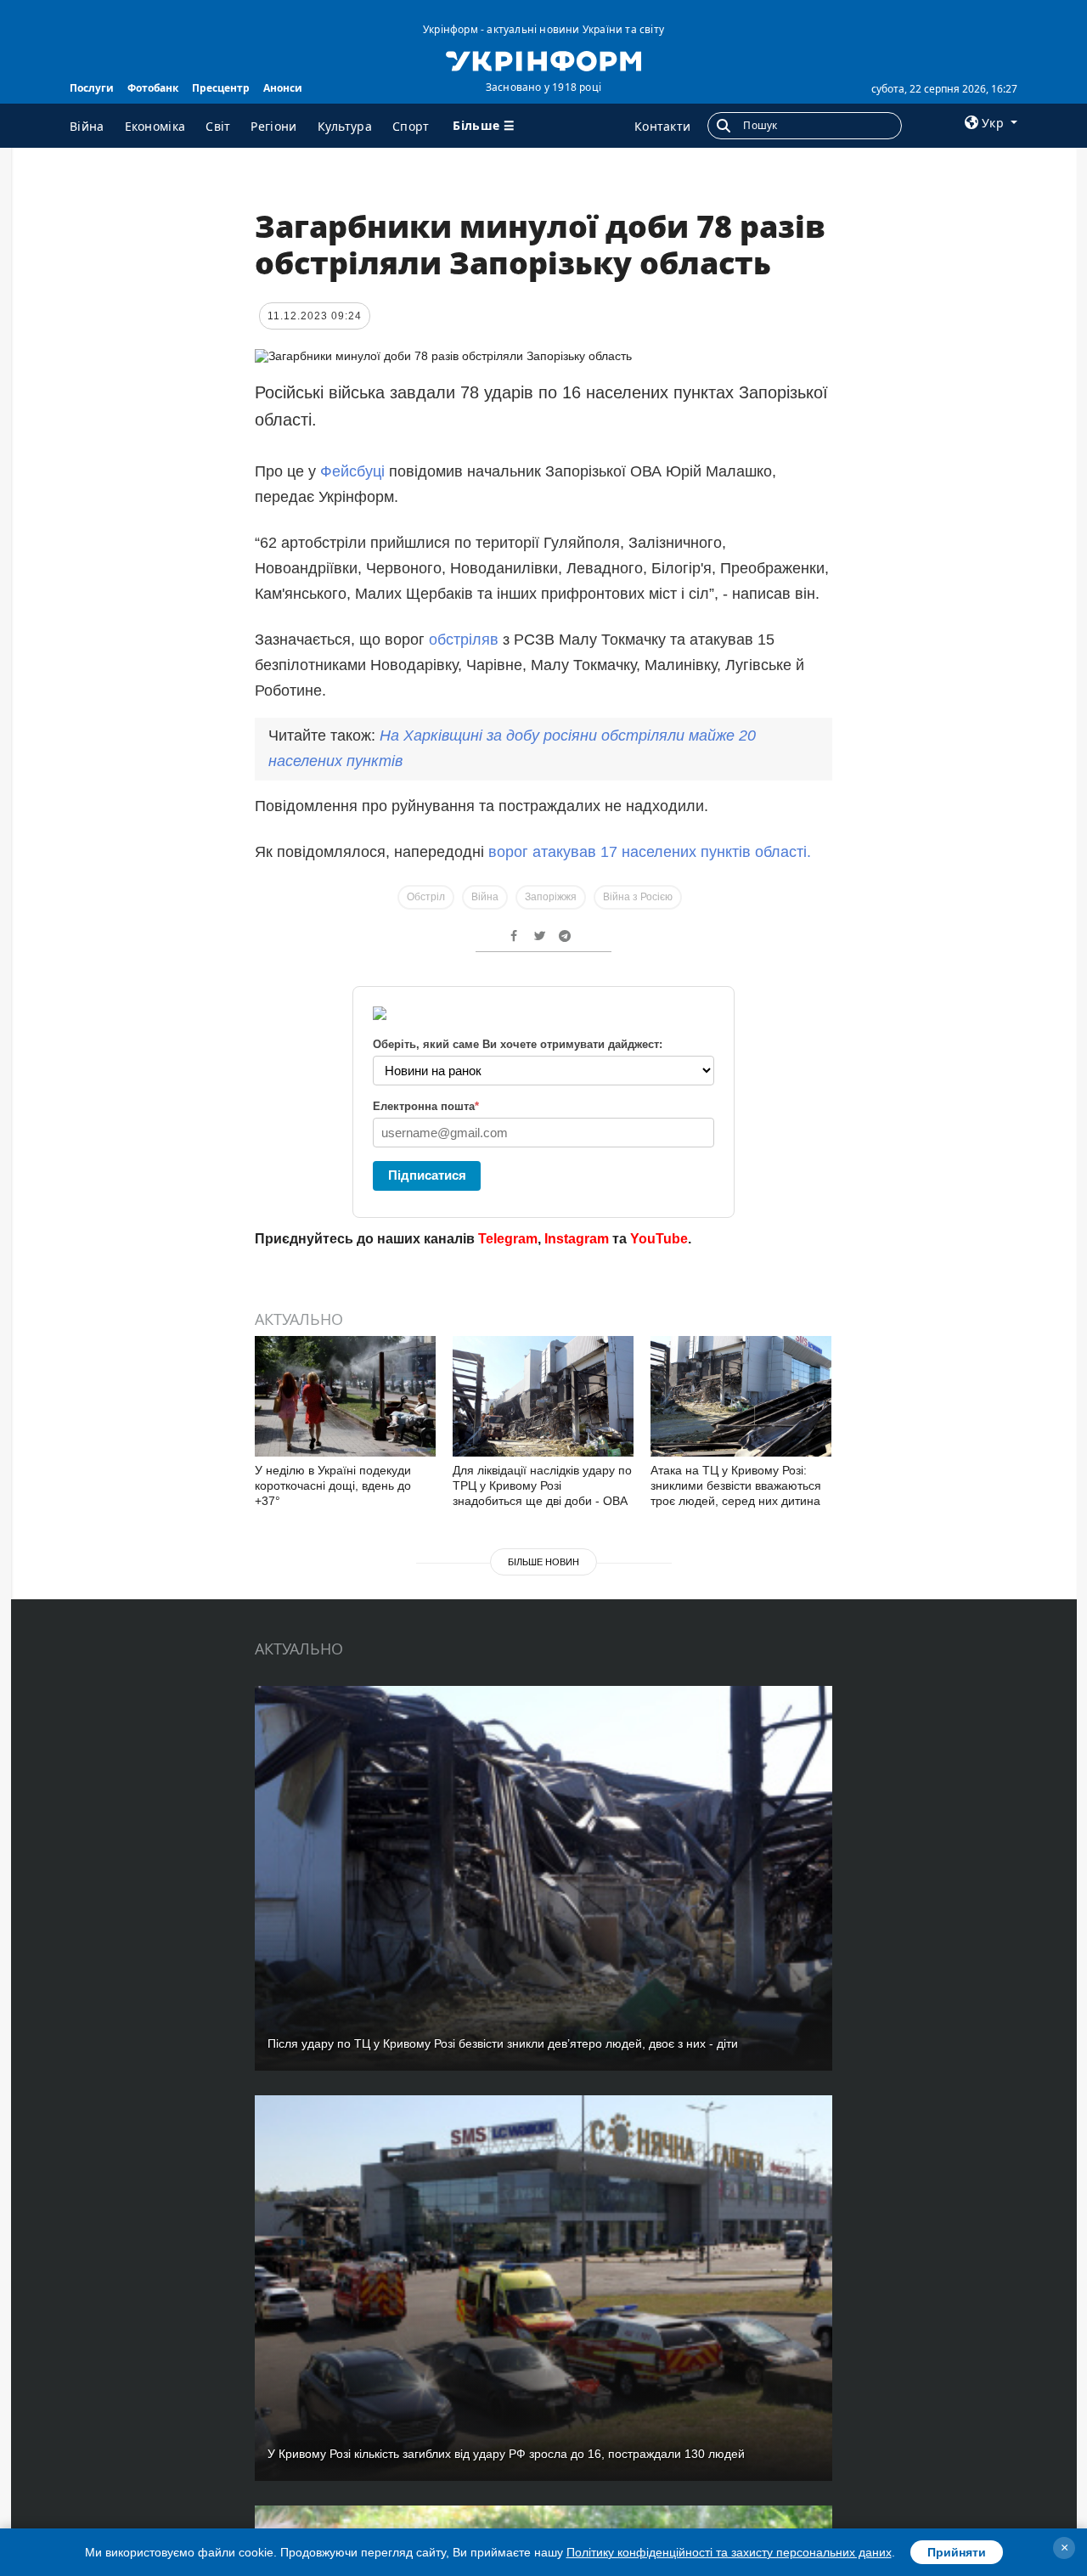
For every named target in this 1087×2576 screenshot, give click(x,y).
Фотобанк (153, 88)
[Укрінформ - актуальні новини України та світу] (543, 59)
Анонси (283, 88)
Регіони (273, 126)
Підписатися (427, 1175)
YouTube (659, 1239)
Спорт (411, 126)
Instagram (577, 1239)
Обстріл (426, 897)
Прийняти (957, 2552)
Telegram (508, 1239)
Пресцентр (221, 88)
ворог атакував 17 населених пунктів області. (650, 852)
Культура (345, 126)
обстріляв (464, 640)
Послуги (92, 88)
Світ (218, 126)
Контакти (662, 126)
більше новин (543, 1562)
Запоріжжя (551, 897)
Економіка (155, 126)
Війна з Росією (638, 897)
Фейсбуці (350, 471)
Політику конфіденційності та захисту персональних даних (729, 2552)
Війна (87, 126)
